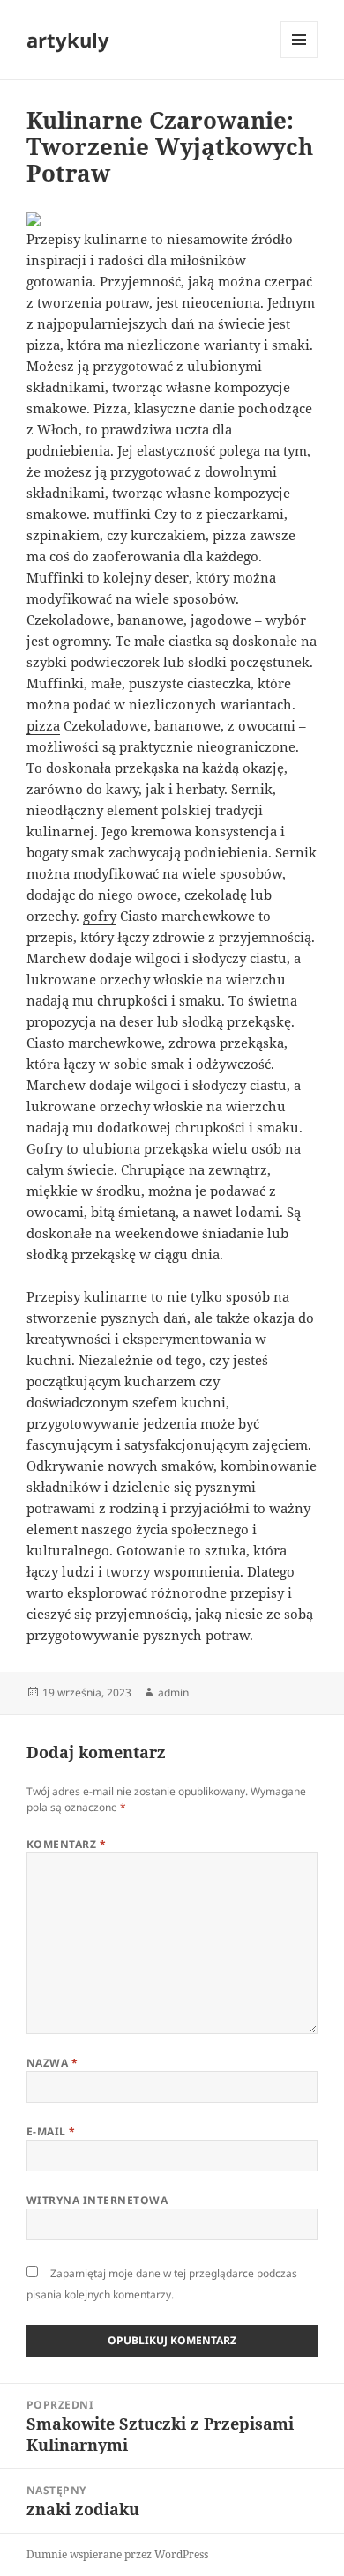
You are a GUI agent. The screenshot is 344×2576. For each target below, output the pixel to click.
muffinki (122, 514)
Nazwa (52, 2063)
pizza (43, 725)
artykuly (68, 40)
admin (173, 1693)
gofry (100, 916)
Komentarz (66, 1844)
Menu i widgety (299, 58)
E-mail (51, 2131)
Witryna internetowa (97, 2200)
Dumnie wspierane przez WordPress (117, 2554)
